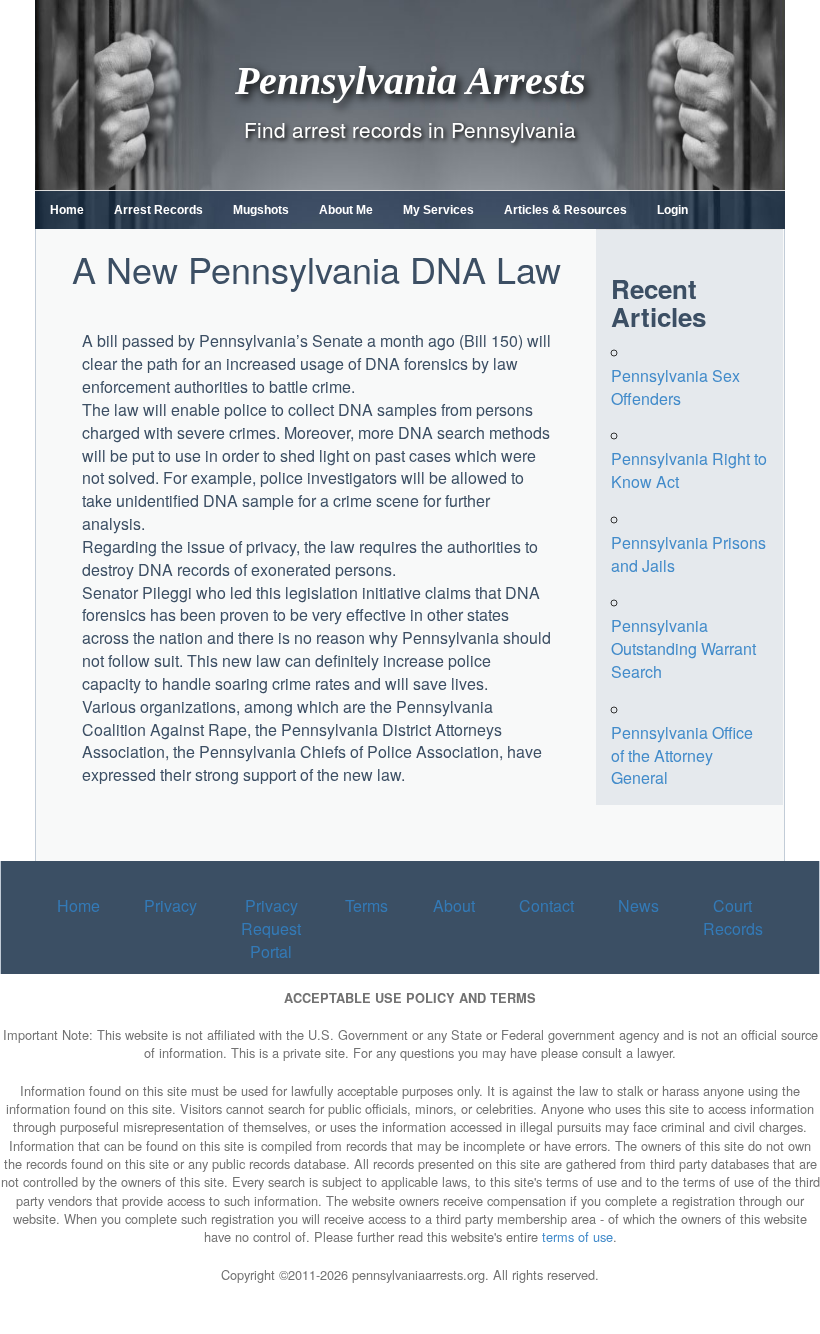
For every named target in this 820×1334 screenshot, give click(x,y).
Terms (366, 905)
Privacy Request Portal (271, 928)
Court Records (733, 917)
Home (67, 210)
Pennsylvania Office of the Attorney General (682, 755)
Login (672, 210)
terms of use (577, 1236)
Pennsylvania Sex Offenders (675, 387)
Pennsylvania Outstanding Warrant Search (683, 648)
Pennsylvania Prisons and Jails (688, 554)
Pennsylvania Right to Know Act (689, 470)
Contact (546, 905)
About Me (346, 210)
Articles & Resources (565, 210)
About (454, 905)
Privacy (170, 905)
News (638, 905)
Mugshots (261, 210)
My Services (438, 210)
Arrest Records (158, 210)
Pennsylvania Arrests (410, 79)
